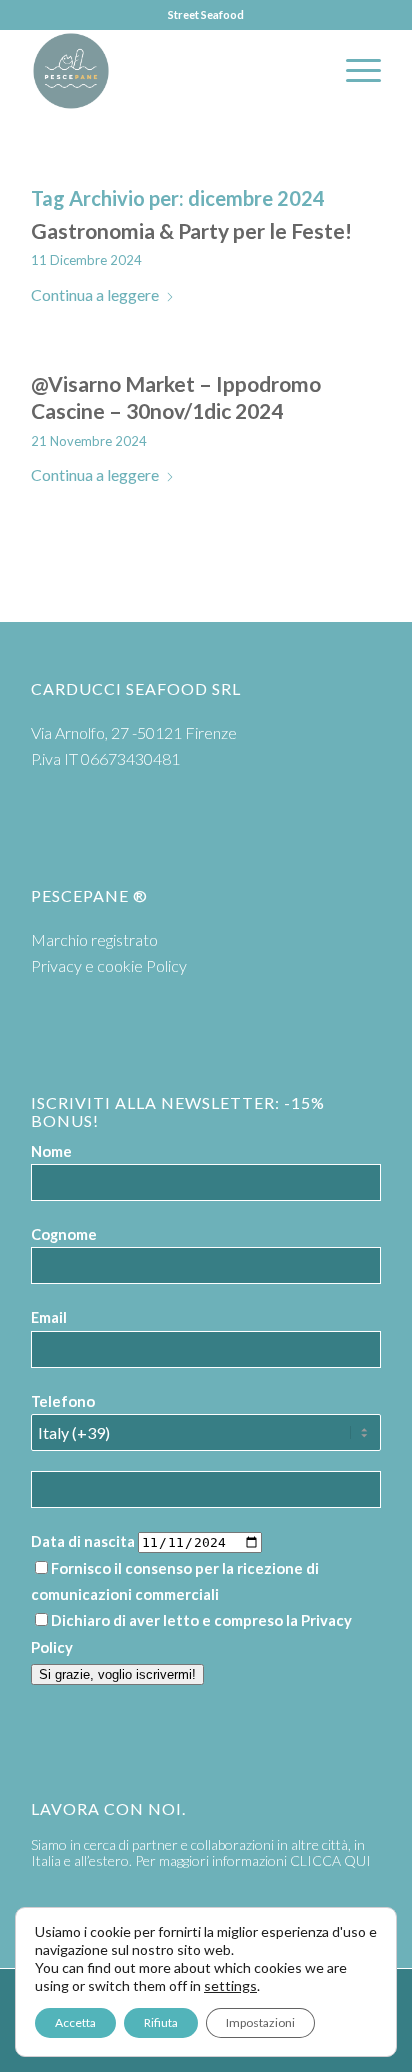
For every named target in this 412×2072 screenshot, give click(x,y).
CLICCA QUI (330, 1860)
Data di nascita (83, 1541)
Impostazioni (260, 2022)
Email (49, 1317)
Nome (51, 1151)
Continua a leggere (95, 294)
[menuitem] (353, 71)
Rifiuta (161, 2022)
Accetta (75, 2022)
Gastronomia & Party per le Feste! (191, 230)
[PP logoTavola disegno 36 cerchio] (171, 71)
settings (230, 1985)
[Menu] (353, 71)
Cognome (64, 1234)
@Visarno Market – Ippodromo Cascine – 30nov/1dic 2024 (176, 397)
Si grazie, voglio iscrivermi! (117, 1674)
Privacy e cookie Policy (109, 965)
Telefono (63, 1401)
